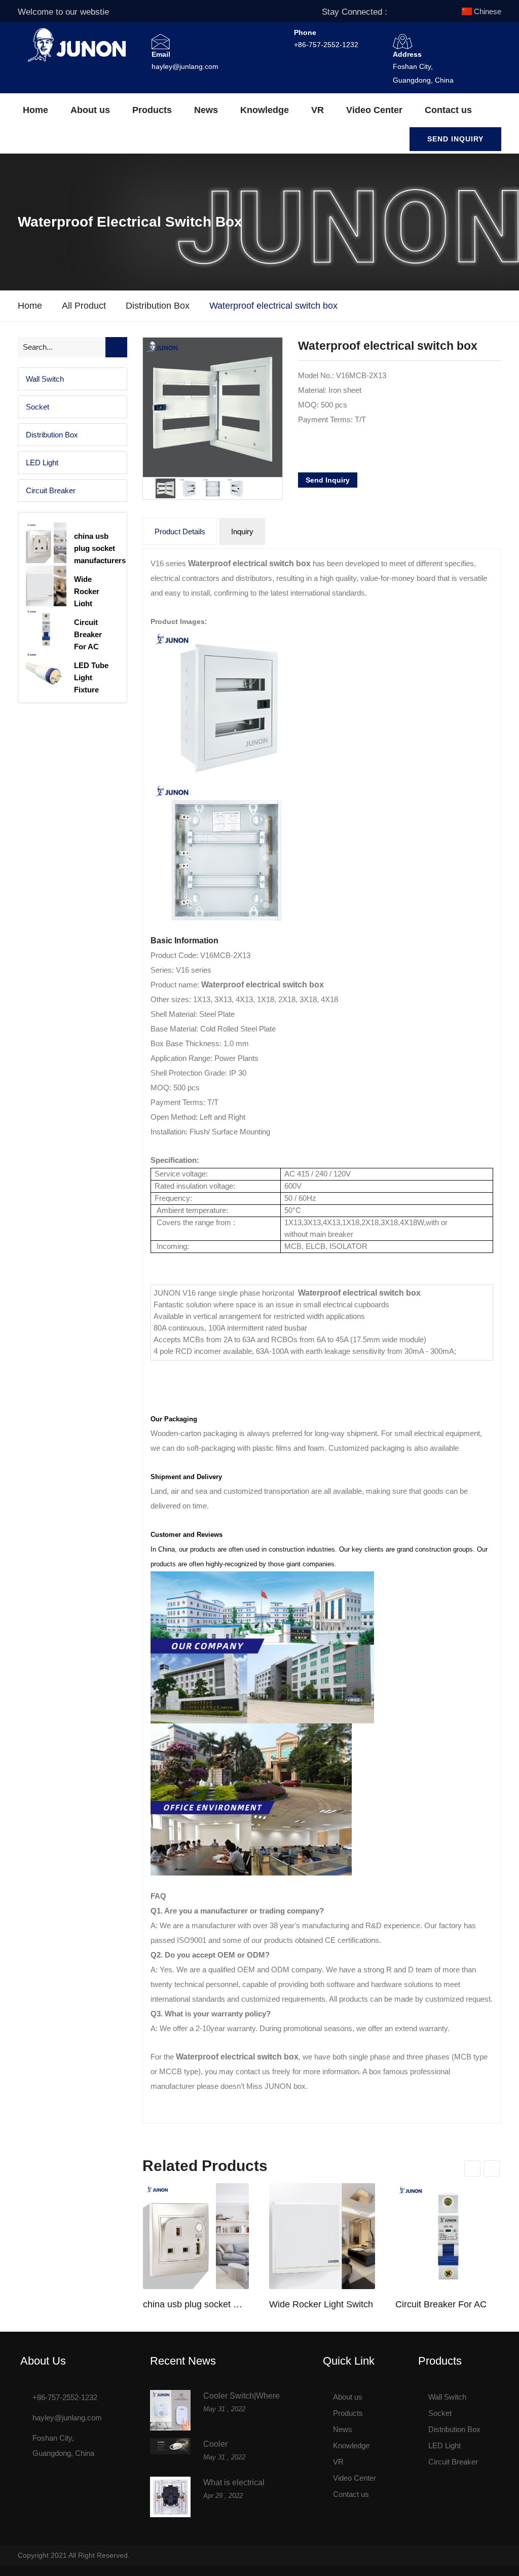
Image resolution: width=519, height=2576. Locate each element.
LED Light (42, 463)
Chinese (488, 11)
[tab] (72, 379)
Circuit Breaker (51, 490)
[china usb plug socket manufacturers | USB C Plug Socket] (196, 2236)
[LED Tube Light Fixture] (46, 672)
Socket (38, 407)
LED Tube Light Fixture (91, 677)
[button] (72, 379)
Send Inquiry (455, 139)
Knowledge (265, 110)
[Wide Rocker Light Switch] (322, 2236)
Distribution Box (158, 306)
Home (35, 110)
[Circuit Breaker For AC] (448, 2236)
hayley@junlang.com (185, 66)
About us (90, 110)
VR (318, 110)
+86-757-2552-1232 (326, 45)
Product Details (180, 531)
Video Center (374, 110)
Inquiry (242, 531)
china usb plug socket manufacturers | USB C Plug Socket (196, 2304)
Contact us (448, 110)
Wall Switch (45, 379)
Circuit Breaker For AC (441, 2304)
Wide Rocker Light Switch (321, 2304)
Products (152, 110)
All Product (84, 306)
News (206, 110)
